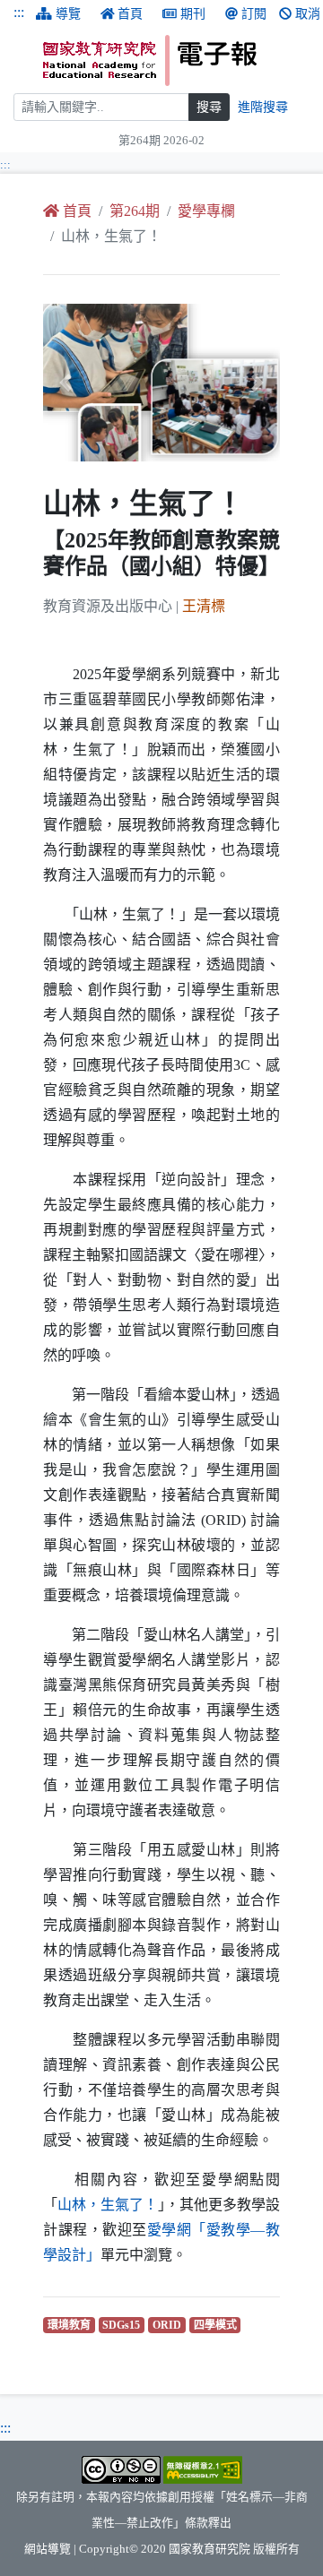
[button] (61, 383)
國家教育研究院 (210, 2549)
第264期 (135, 211)
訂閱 (254, 14)
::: (19, 12)
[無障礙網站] (203, 2468)
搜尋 (209, 107)
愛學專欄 (206, 211)
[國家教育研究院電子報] (176, 60)
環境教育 (71, 2325)
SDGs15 (123, 2325)
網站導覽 (48, 2549)
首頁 (130, 14)
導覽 (68, 14)
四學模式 (218, 2325)
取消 (308, 14)
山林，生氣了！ (108, 2205)
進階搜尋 (263, 107)
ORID (169, 2325)
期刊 (193, 14)
